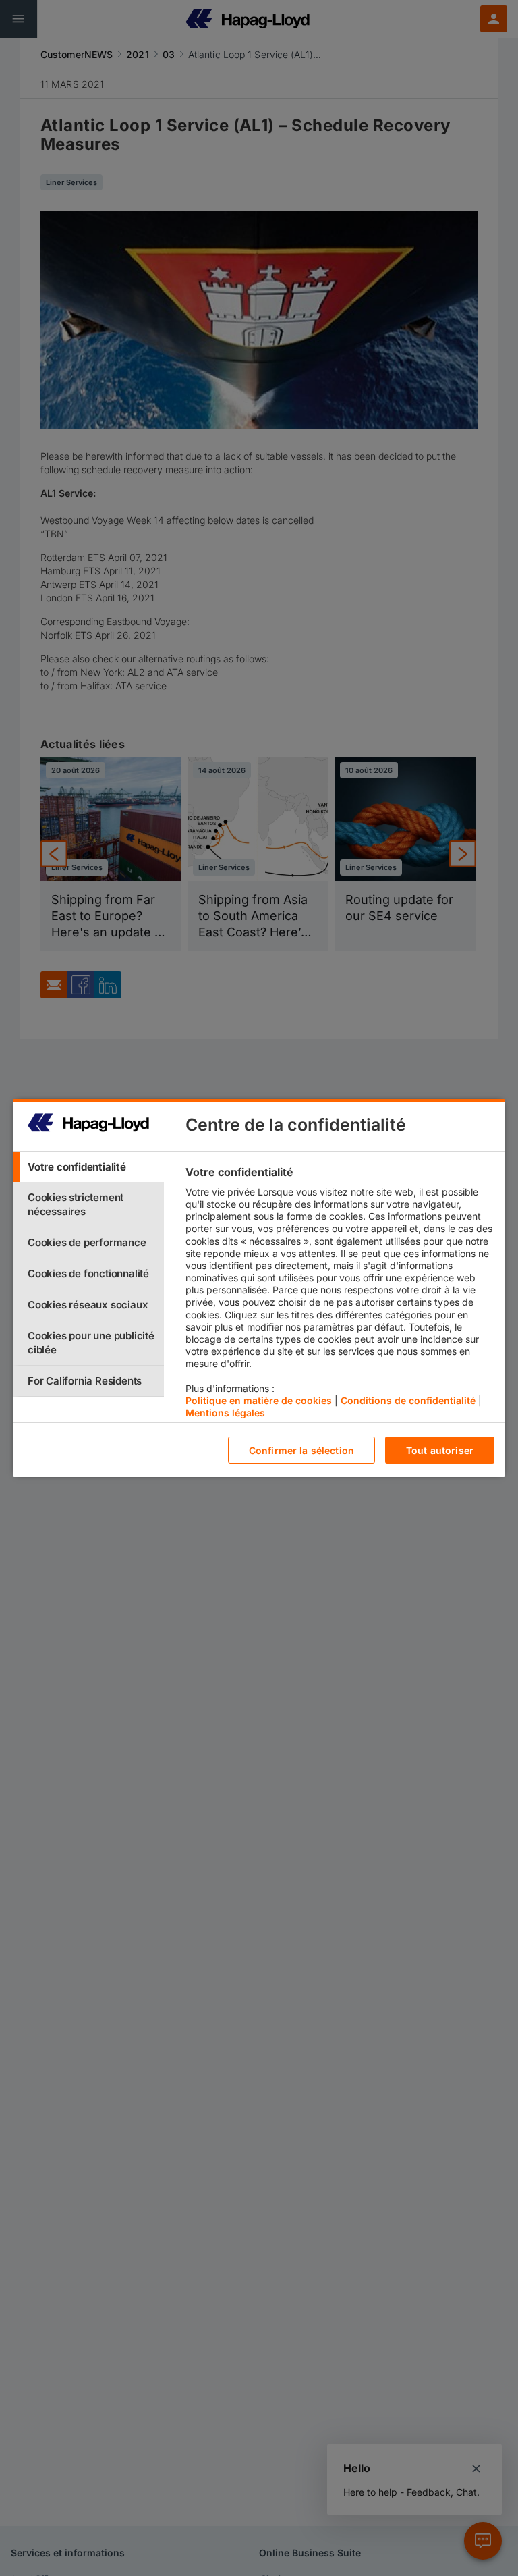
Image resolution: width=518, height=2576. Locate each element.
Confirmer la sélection (301, 1450)
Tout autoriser (440, 1450)
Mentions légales (225, 1413)
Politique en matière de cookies (259, 1400)
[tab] (88, 1167)
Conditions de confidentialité (408, 1400)
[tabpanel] (340, 1295)
